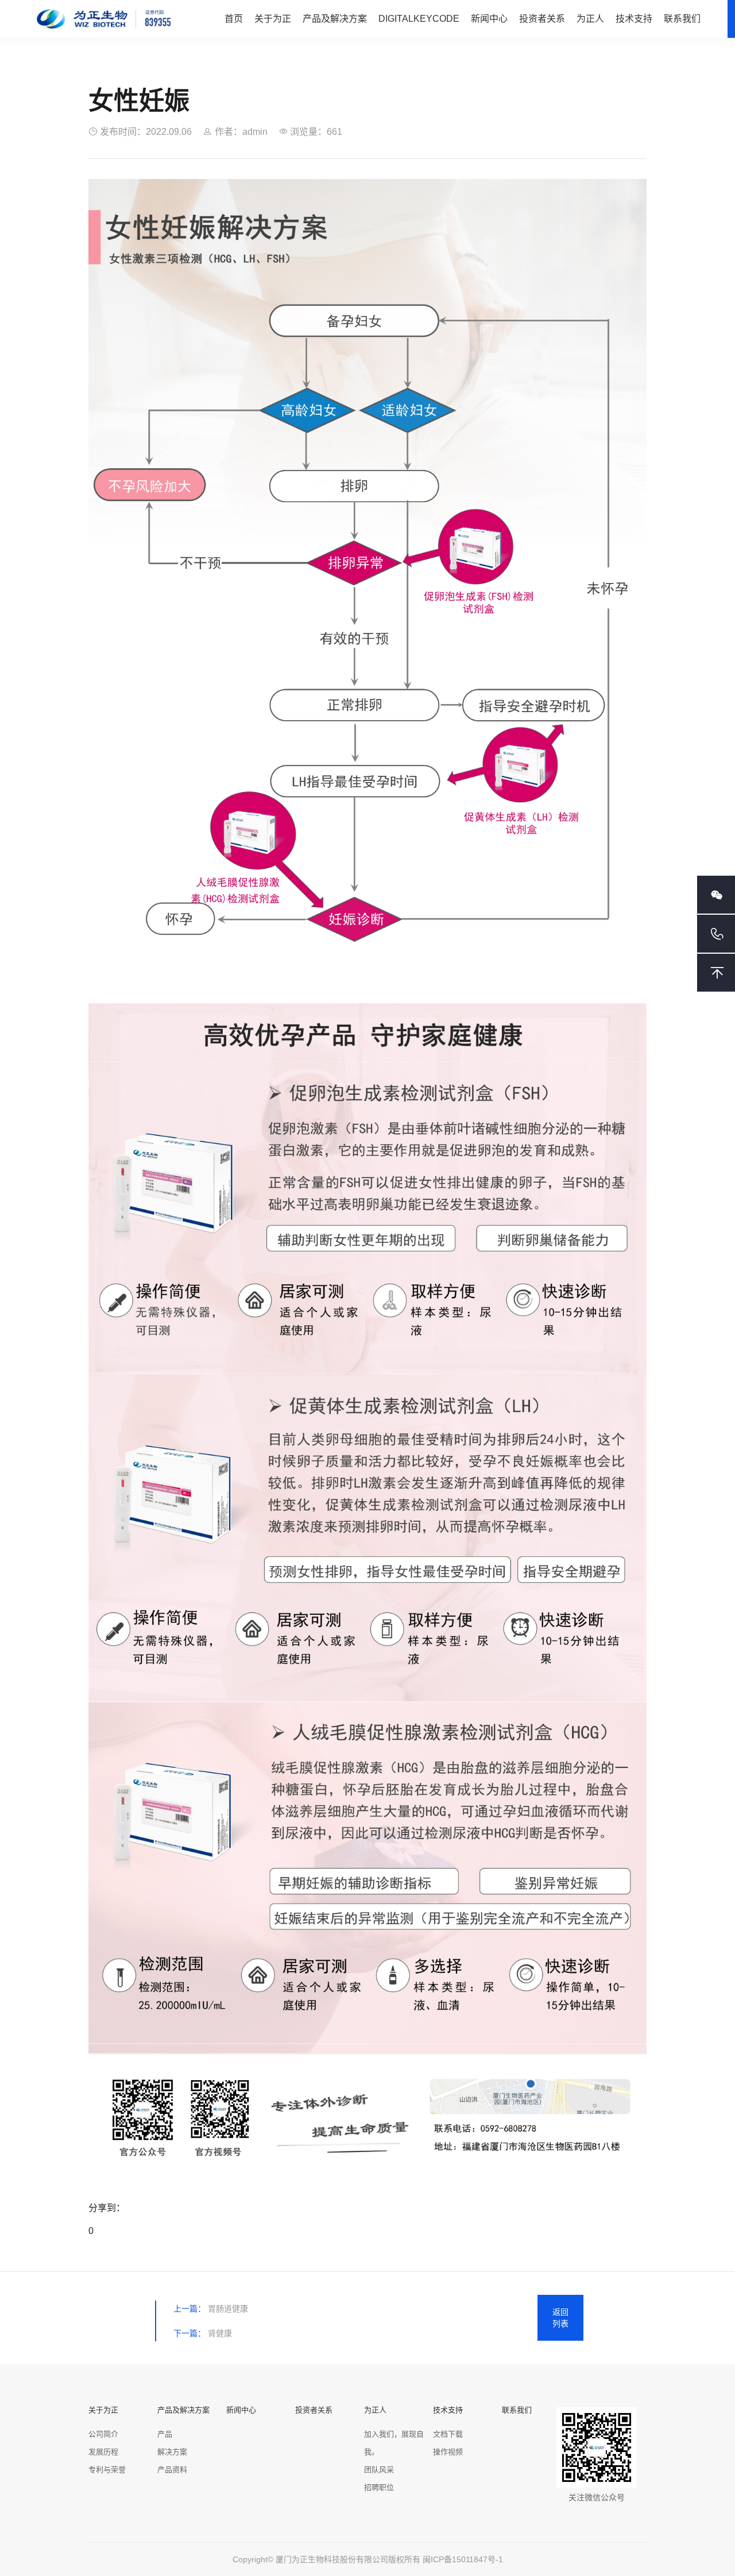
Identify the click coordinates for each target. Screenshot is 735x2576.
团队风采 (379, 2470)
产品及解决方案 (335, 19)
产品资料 (172, 2470)
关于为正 (273, 19)
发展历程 (103, 2452)
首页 (234, 19)
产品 (165, 2434)
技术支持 (634, 19)
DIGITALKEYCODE (419, 19)
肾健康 (220, 2333)
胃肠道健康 (228, 2309)
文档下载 (448, 2434)
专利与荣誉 (107, 2470)
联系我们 (682, 19)
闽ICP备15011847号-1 (463, 2559)
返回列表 (560, 2318)
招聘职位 (379, 2487)
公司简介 (103, 2434)
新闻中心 (489, 19)
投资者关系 (542, 19)
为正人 (590, 19)
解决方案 (172, 2452)
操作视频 (448, 2452)
